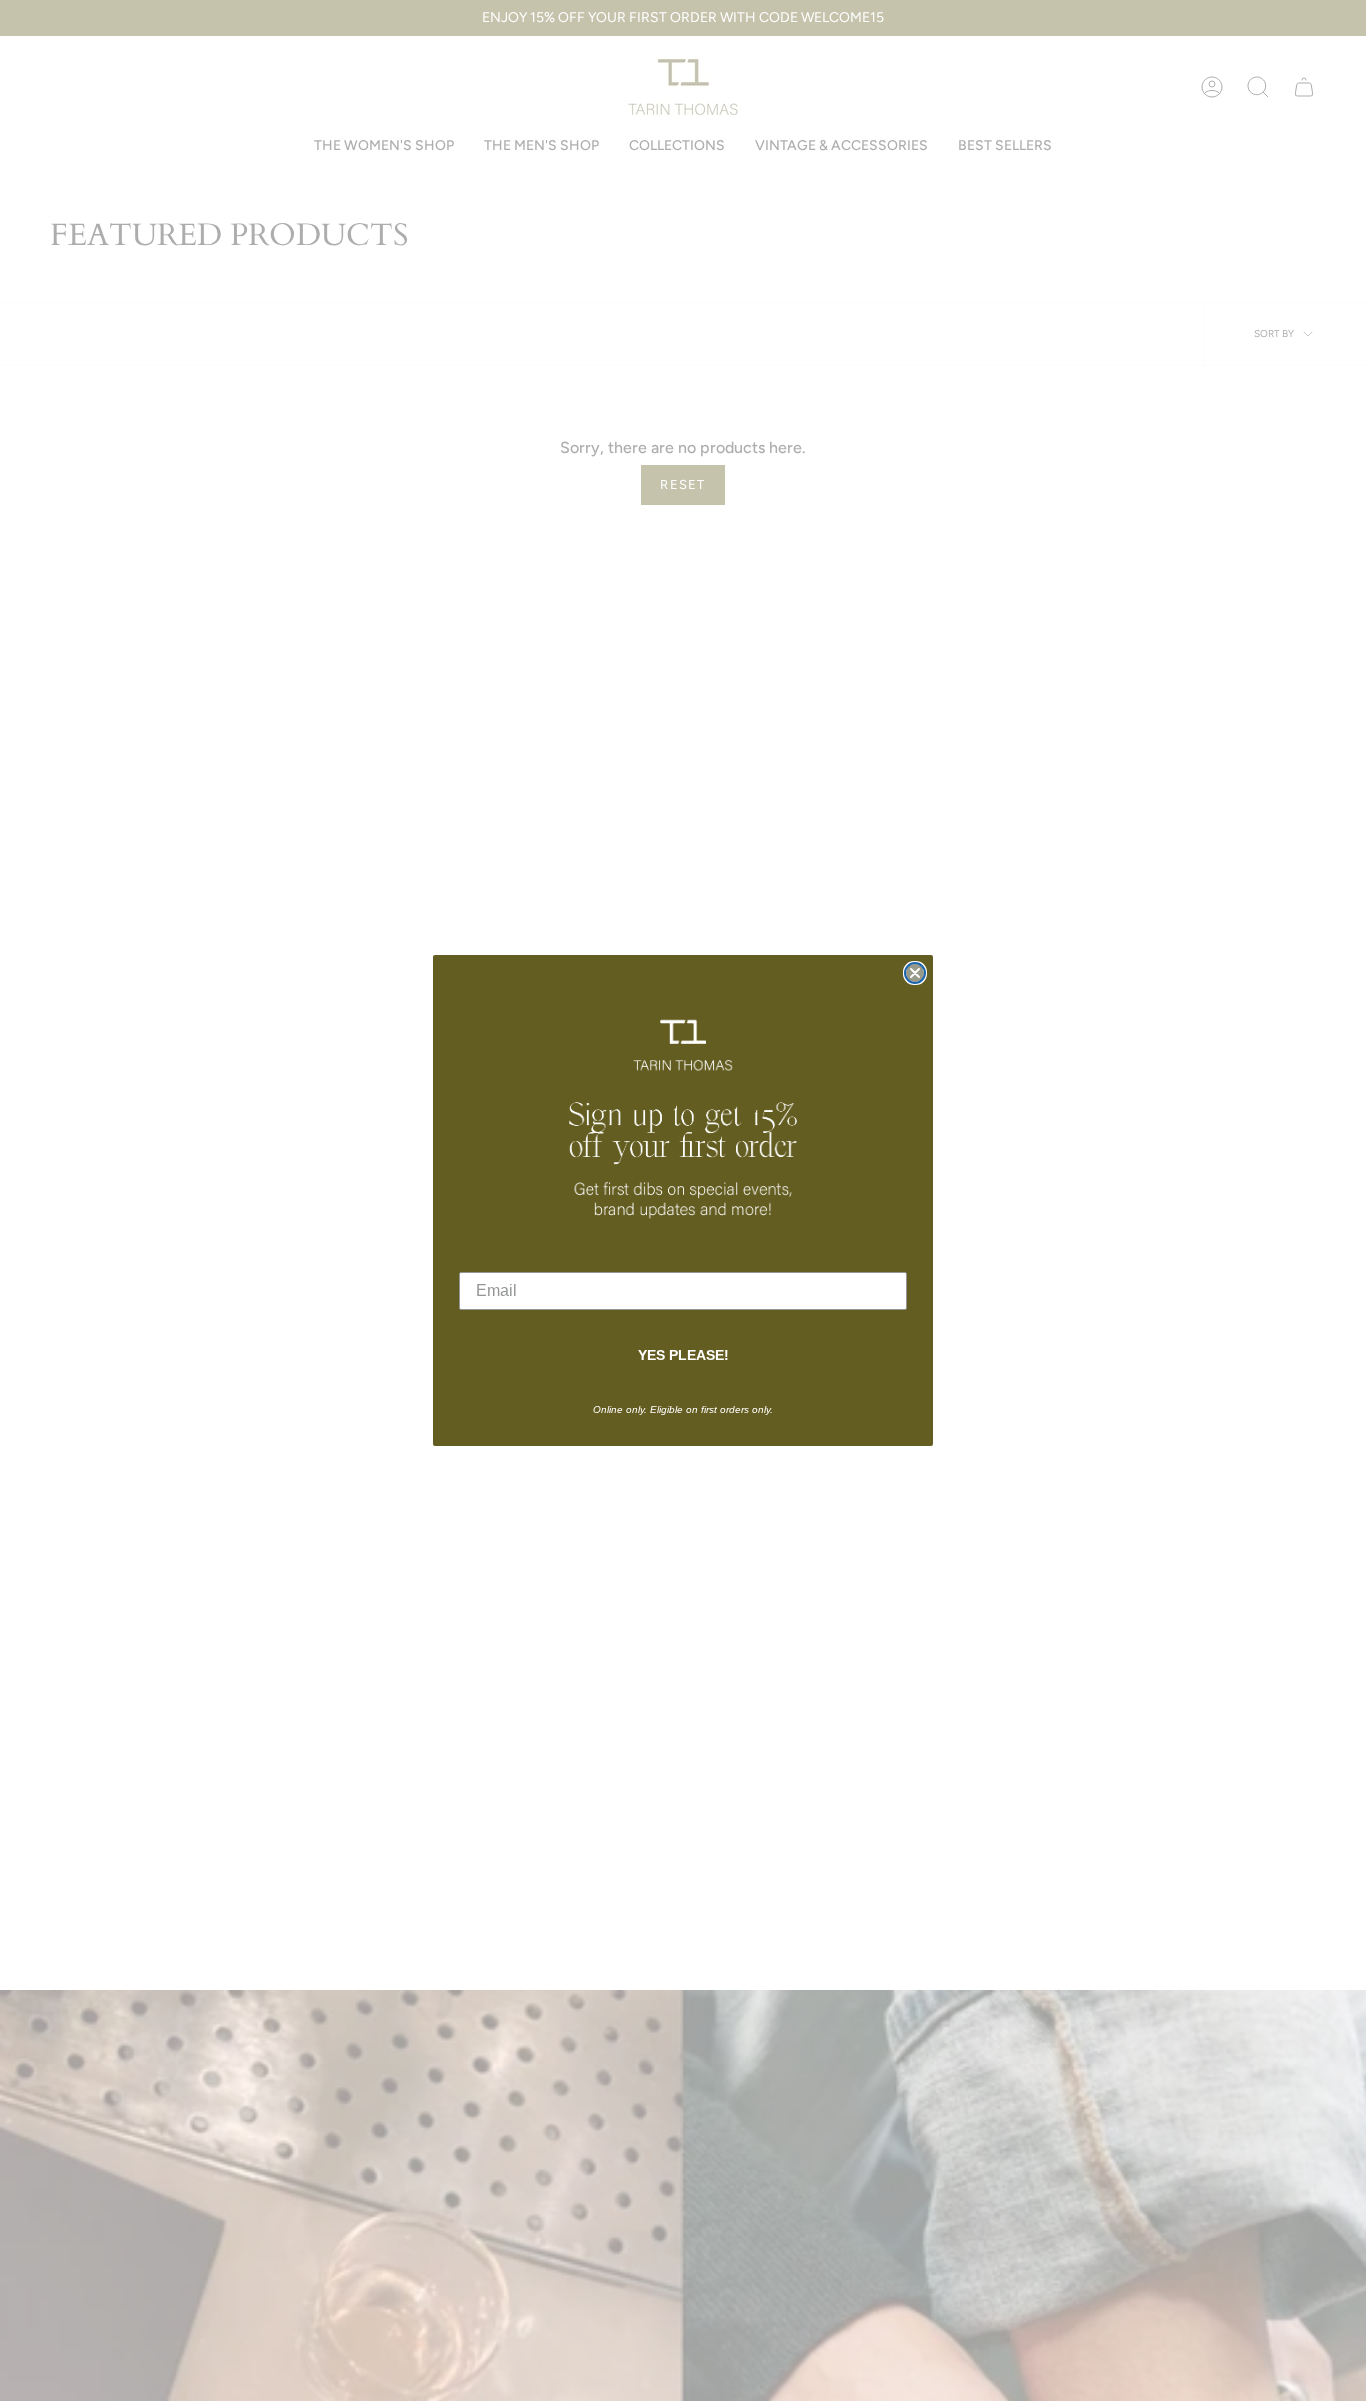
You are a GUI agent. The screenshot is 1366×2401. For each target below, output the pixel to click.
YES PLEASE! (683, 1355)
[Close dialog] (915, 973)
